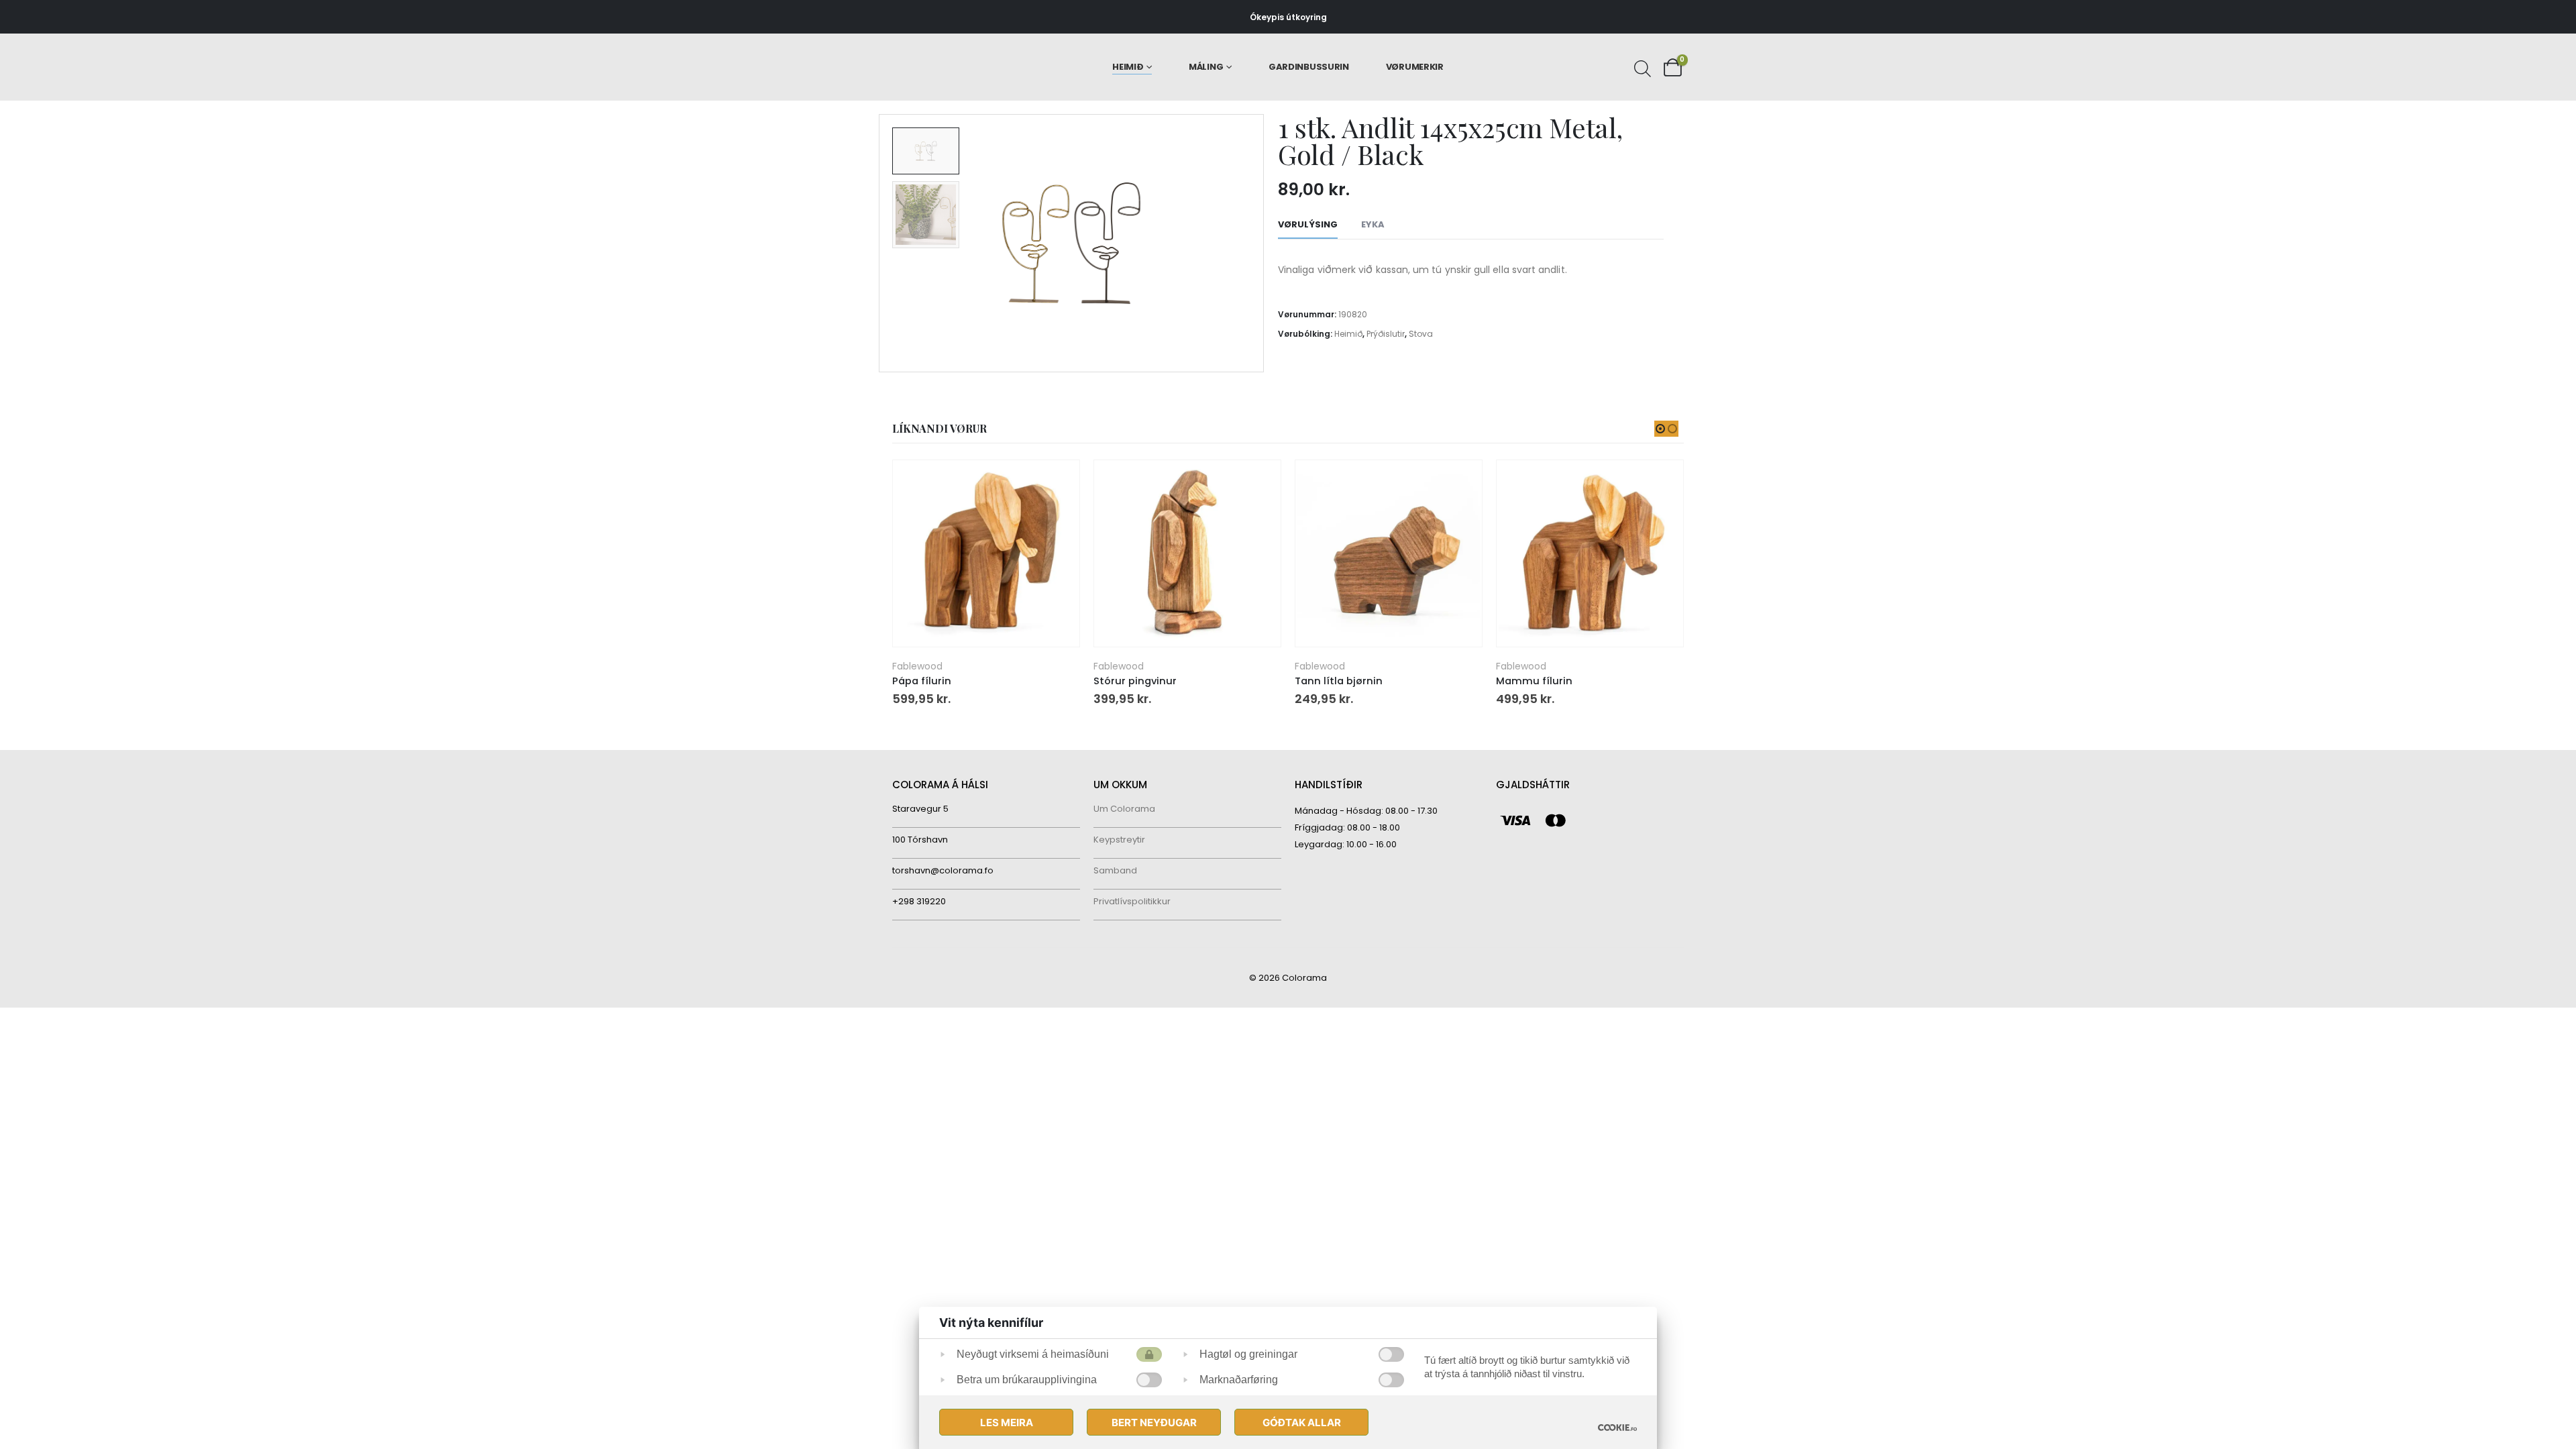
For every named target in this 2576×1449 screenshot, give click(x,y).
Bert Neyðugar (1154, 1423)
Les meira (1007, 1423)
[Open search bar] (1641, 67)
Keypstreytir (1119, 840)
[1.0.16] (1617, 1427)
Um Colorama (1124, 809)
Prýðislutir (1386, 334)
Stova (1421, 334)
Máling (1206, 67)
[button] (882, 244)
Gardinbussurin (1309, 67)
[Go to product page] (986, 553)
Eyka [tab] (1373, 224)
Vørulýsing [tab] (1308, 224)
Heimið (1128, 67)
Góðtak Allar (1302, 1423)
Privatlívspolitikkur (1132, 901)
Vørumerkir (1415, 67)
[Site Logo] (950, 67)
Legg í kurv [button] (1057, 482)
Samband (1115, 870)
